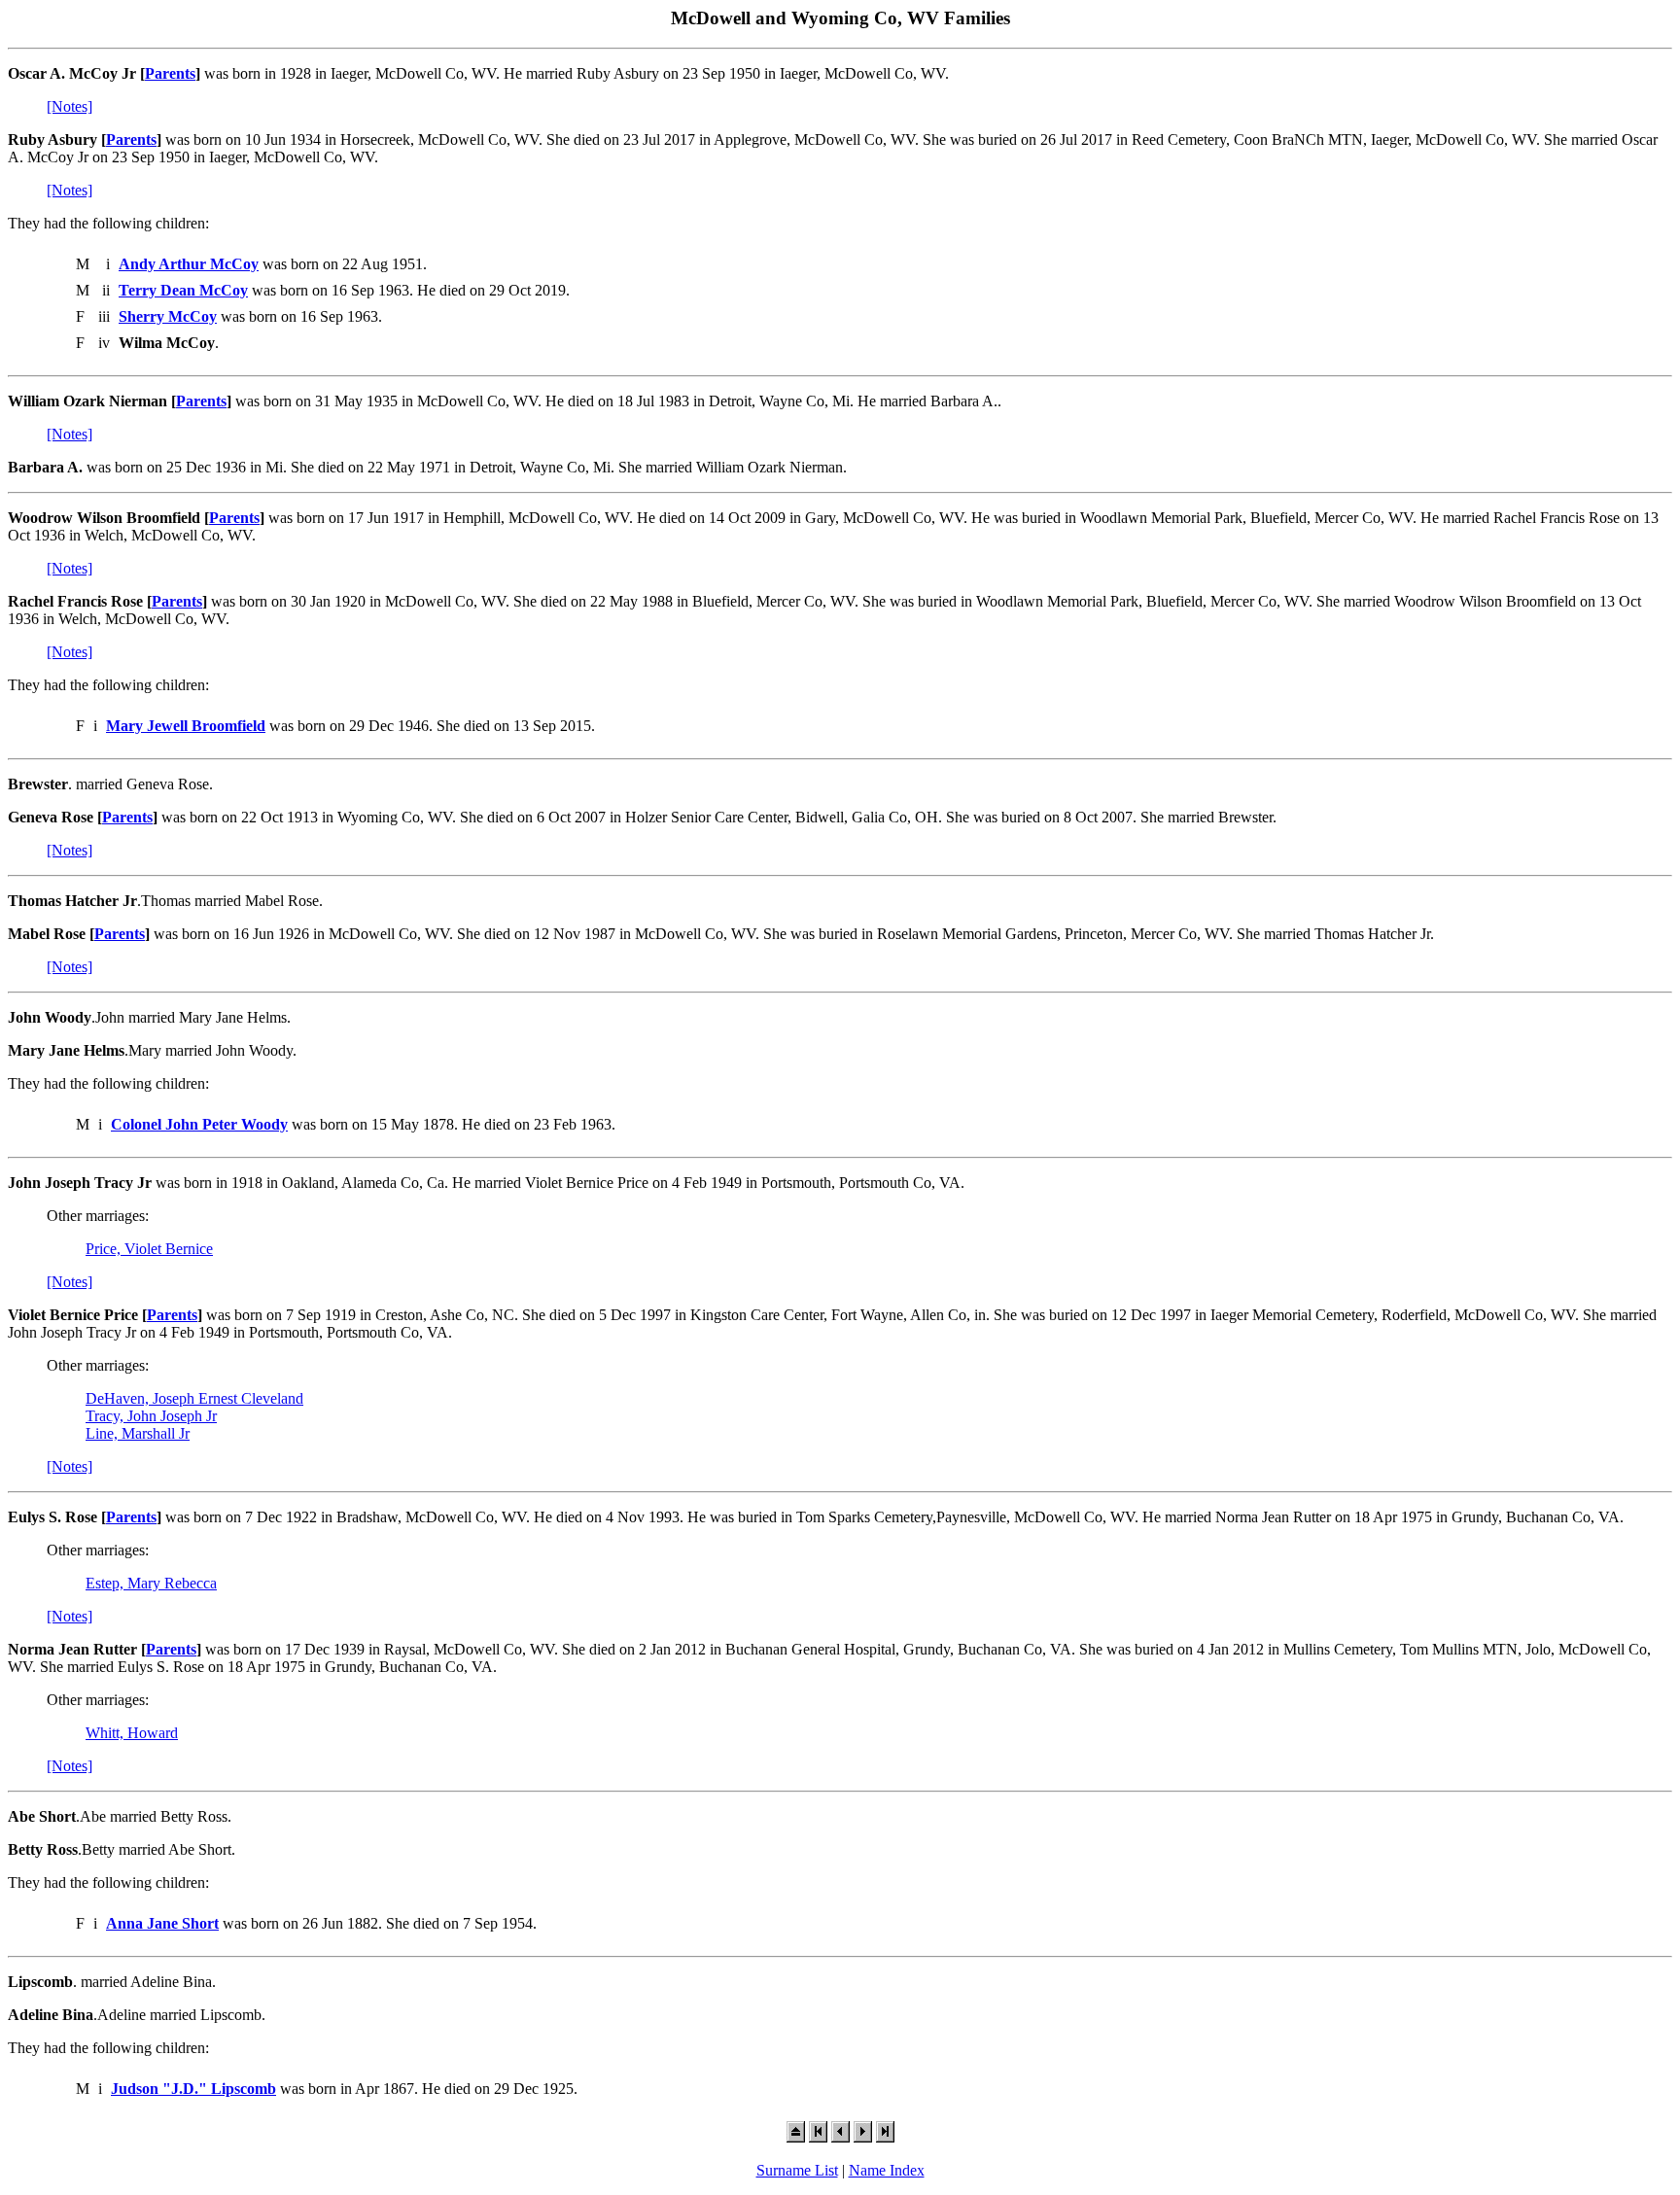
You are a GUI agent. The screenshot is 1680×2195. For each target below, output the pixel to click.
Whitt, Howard (132, 1733)
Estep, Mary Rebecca (151, 1583)
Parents (170, 73)
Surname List (797, 2170)
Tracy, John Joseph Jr (151, 1416)
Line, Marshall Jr (138, 1433)
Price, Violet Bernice (149, 1249)
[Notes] (70, 106)
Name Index (887, 2170)
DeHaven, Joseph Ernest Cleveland (194, 1398)
